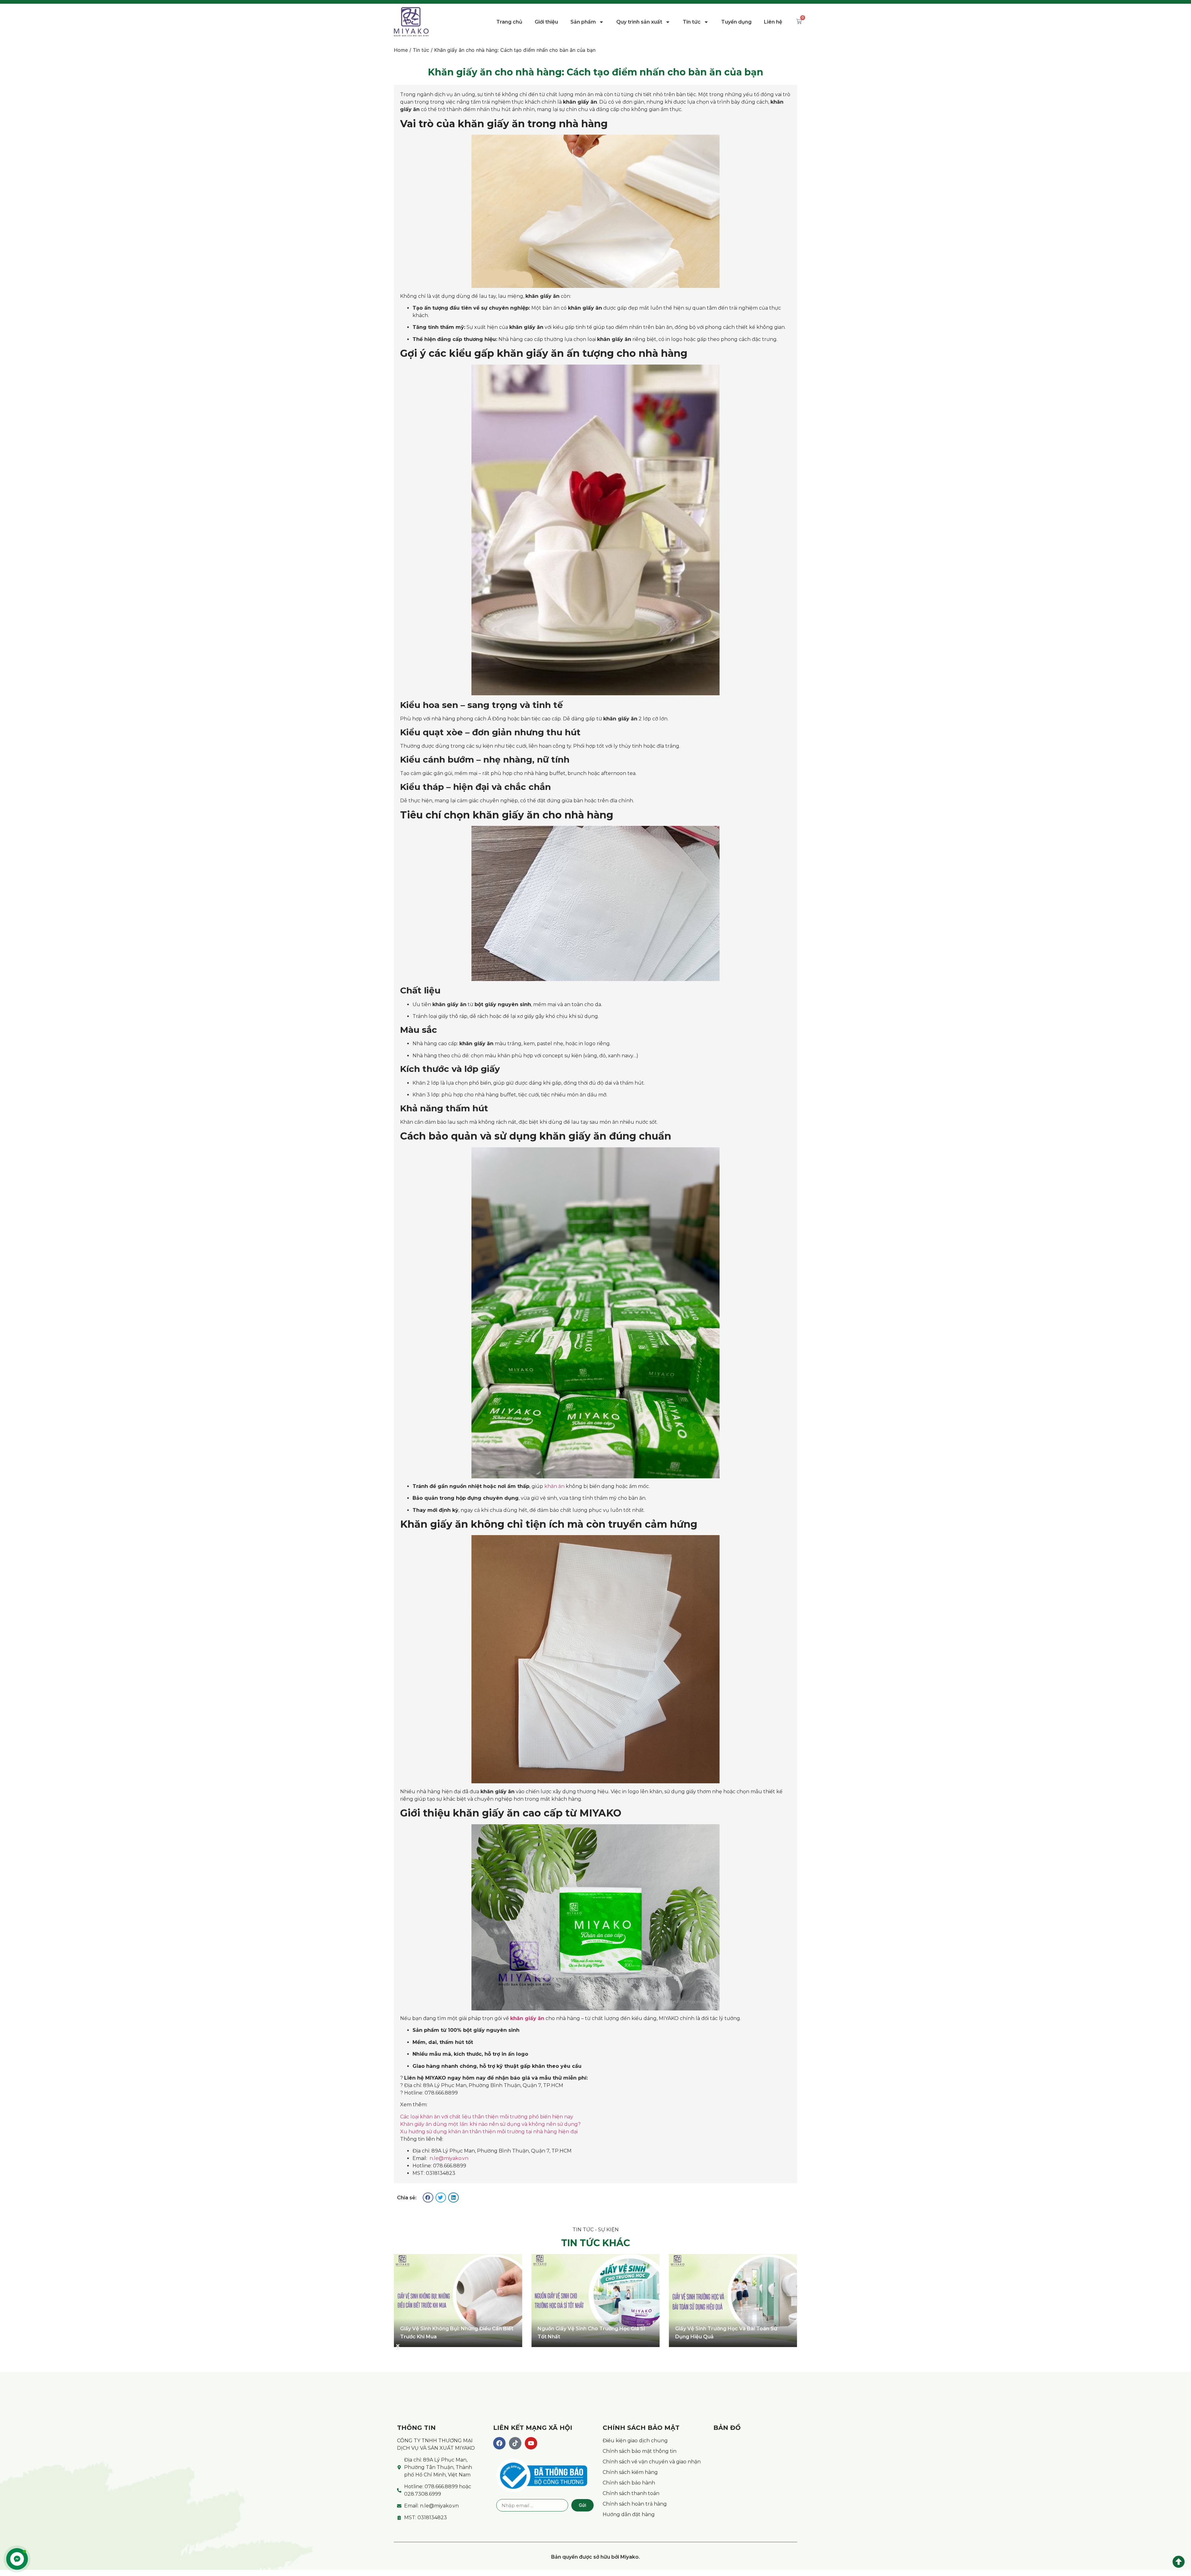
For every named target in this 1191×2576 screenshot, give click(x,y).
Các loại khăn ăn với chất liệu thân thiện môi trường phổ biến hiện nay (487, 2117)
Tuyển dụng (736, 22)
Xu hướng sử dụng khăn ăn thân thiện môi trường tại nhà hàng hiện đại (489, 2132)
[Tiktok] (515, 2443)
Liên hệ (773, 22)
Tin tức (692, 22)
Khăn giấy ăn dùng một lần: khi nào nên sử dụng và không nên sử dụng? (490, 2124)
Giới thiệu (546, 22)
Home (401, 50)
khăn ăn (554, 1486)
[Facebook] (499, 2443)
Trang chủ (509, 22)
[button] (428, 2197)
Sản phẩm (583, 22)
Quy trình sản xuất (639, 22)
